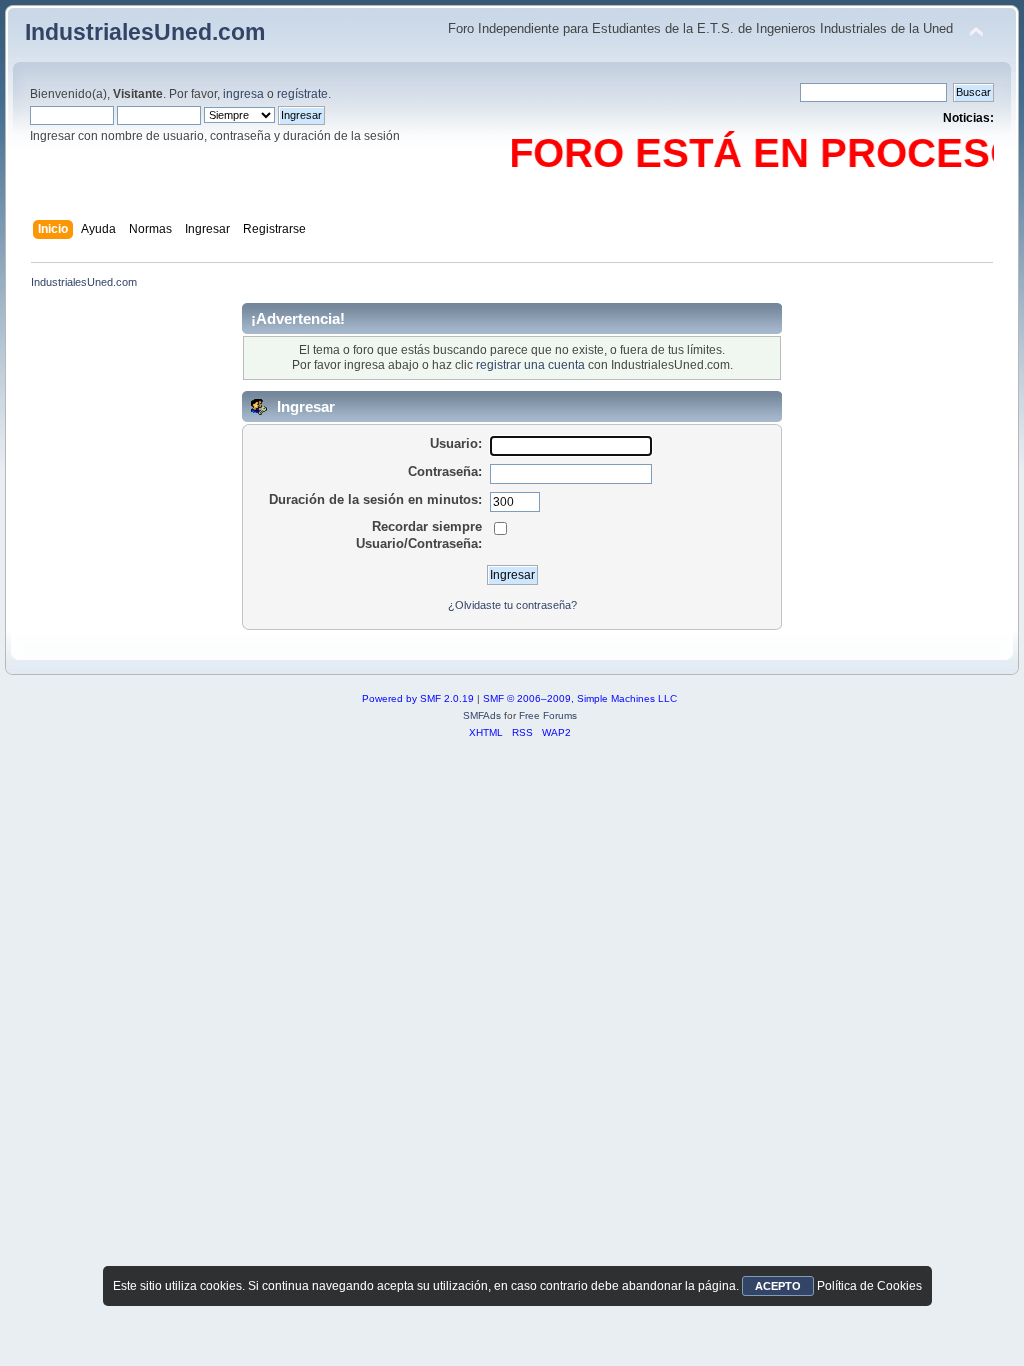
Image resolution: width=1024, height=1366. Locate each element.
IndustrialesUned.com (145, 32)
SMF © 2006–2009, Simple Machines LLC (580, 698)
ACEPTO (778, 1286)
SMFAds (482, 715)
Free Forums (548, 715)
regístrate (302, 94)
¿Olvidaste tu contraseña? (512, 605)
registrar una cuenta (530, 365)
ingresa (243, 94)
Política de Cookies (869, 1286)
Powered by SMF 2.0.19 (418, 698)
